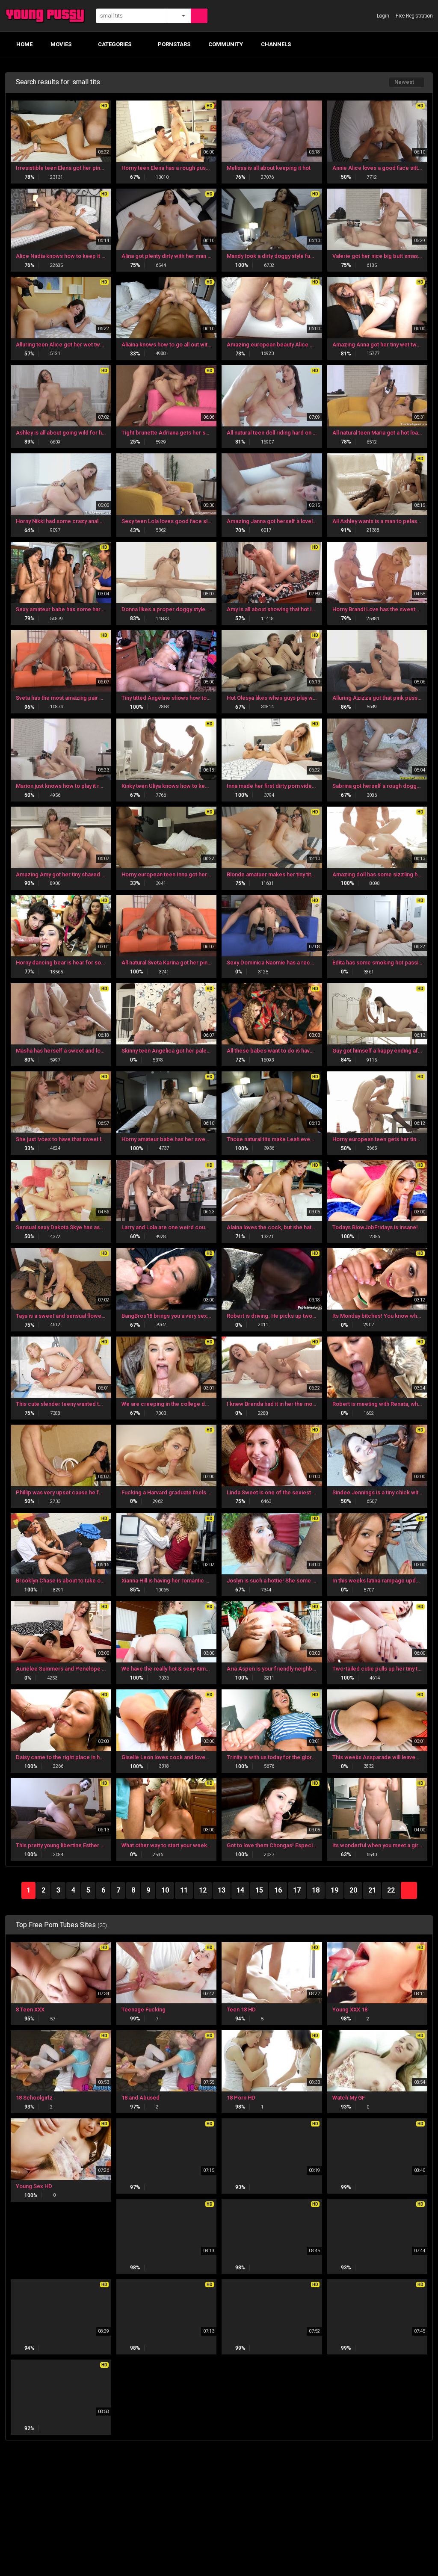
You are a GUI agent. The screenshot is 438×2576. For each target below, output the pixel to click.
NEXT (409, 1890)
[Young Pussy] (48, 16)
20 (353, 1890)
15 (259, 1890)
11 (184, 1890)
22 (391, 1890)
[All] (179, 16)
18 (316, 1890)
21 (372, 1890)
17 (297, 1890)
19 (334, 1890)
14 (240, 1890)
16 (278, 1890)
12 (203, 1890)
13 (222, 1890)
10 (165, 1890)
